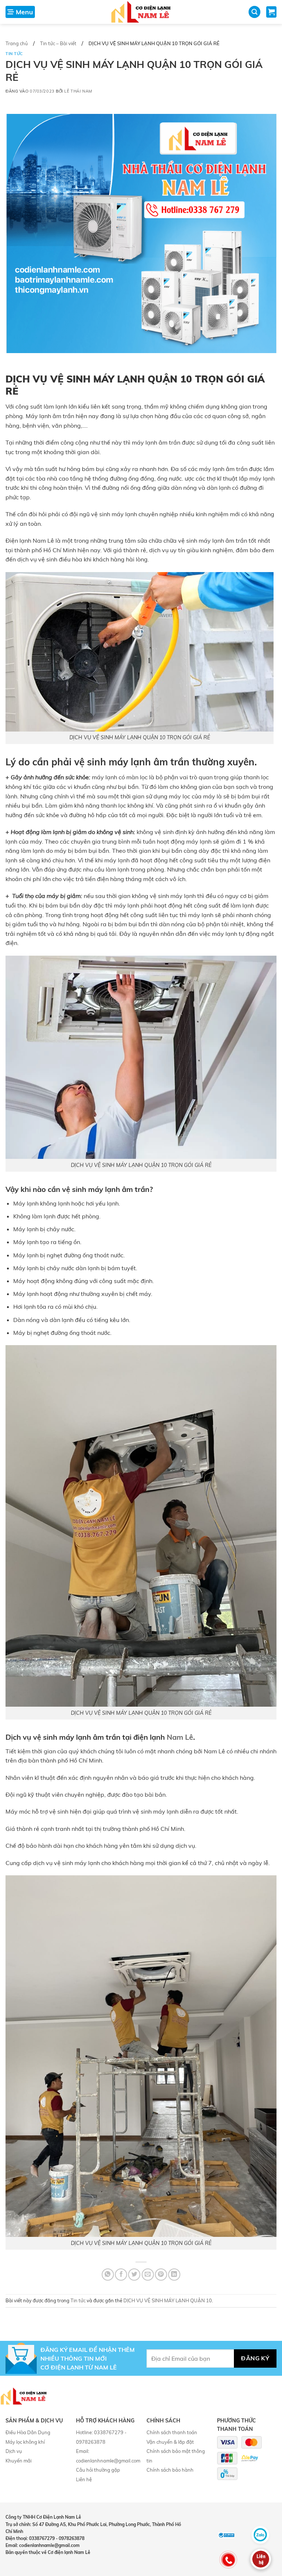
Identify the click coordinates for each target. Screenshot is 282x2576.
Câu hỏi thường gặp (98, 2470)
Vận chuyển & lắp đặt (170, 2442)
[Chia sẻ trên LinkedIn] (174, 2275)
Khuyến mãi (19, 2461)
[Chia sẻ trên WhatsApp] (108, 2275)
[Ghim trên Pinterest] (161, 2275)
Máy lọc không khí (25, 2442)
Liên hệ (84, 2479)
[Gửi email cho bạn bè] (148, 2275)
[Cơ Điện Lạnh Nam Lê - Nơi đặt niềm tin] (141, 12)
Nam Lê (180, 1737)
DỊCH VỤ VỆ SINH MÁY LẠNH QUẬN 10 (168, 2300)
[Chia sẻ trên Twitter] (134, 2275)
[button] (20, 12)
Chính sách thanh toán (172, 2432)
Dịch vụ (14, 2451)
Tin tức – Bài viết (58, 43)
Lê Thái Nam (78, 91)
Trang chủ (17, 43)
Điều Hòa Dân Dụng (28, 2432)
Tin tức (14, 54)
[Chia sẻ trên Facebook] (121, 2275)
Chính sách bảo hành (170, 2470)
